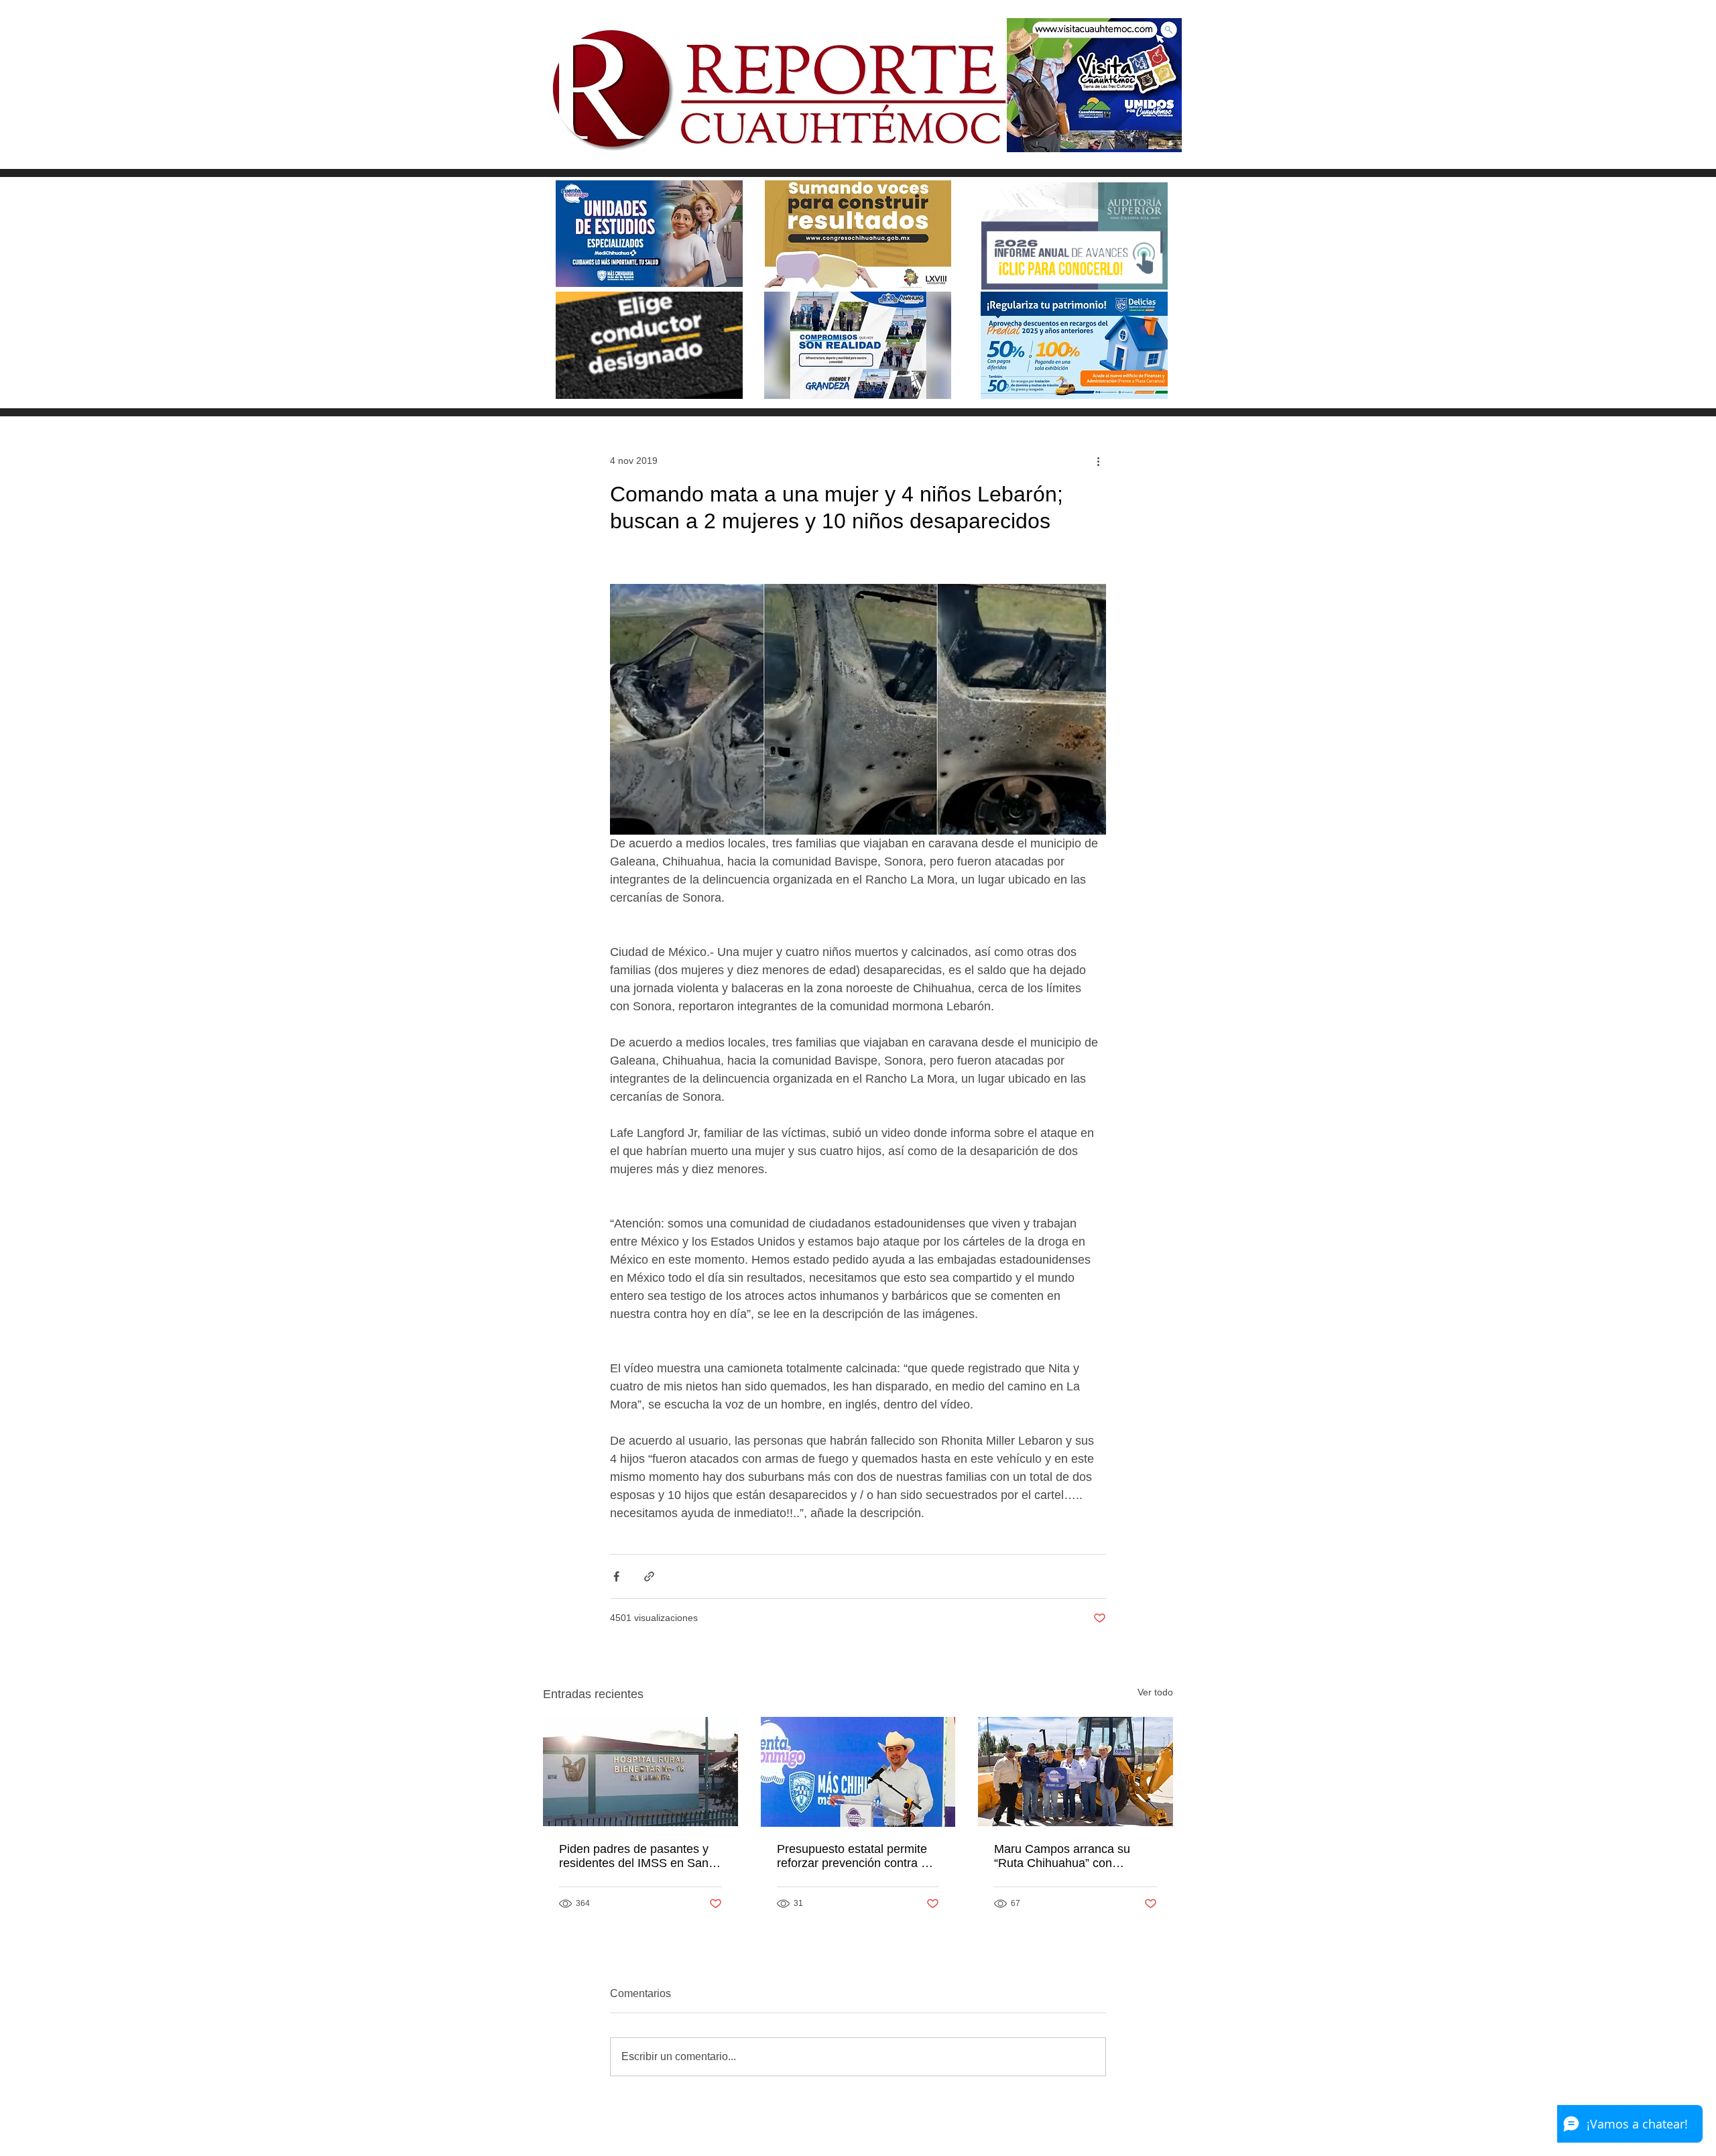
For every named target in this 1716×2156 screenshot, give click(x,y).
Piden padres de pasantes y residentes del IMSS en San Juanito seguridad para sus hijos (634, 1856)
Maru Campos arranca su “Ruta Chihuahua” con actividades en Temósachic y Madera (1071, 1856)
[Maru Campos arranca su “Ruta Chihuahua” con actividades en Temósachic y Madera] (1076, 1772)
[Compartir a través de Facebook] (616, 1576)
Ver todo (1155, 1692)
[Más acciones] (1098, 461)
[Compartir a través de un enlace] (649, 1576)
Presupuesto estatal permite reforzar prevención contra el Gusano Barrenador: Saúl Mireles (854, 1856)
